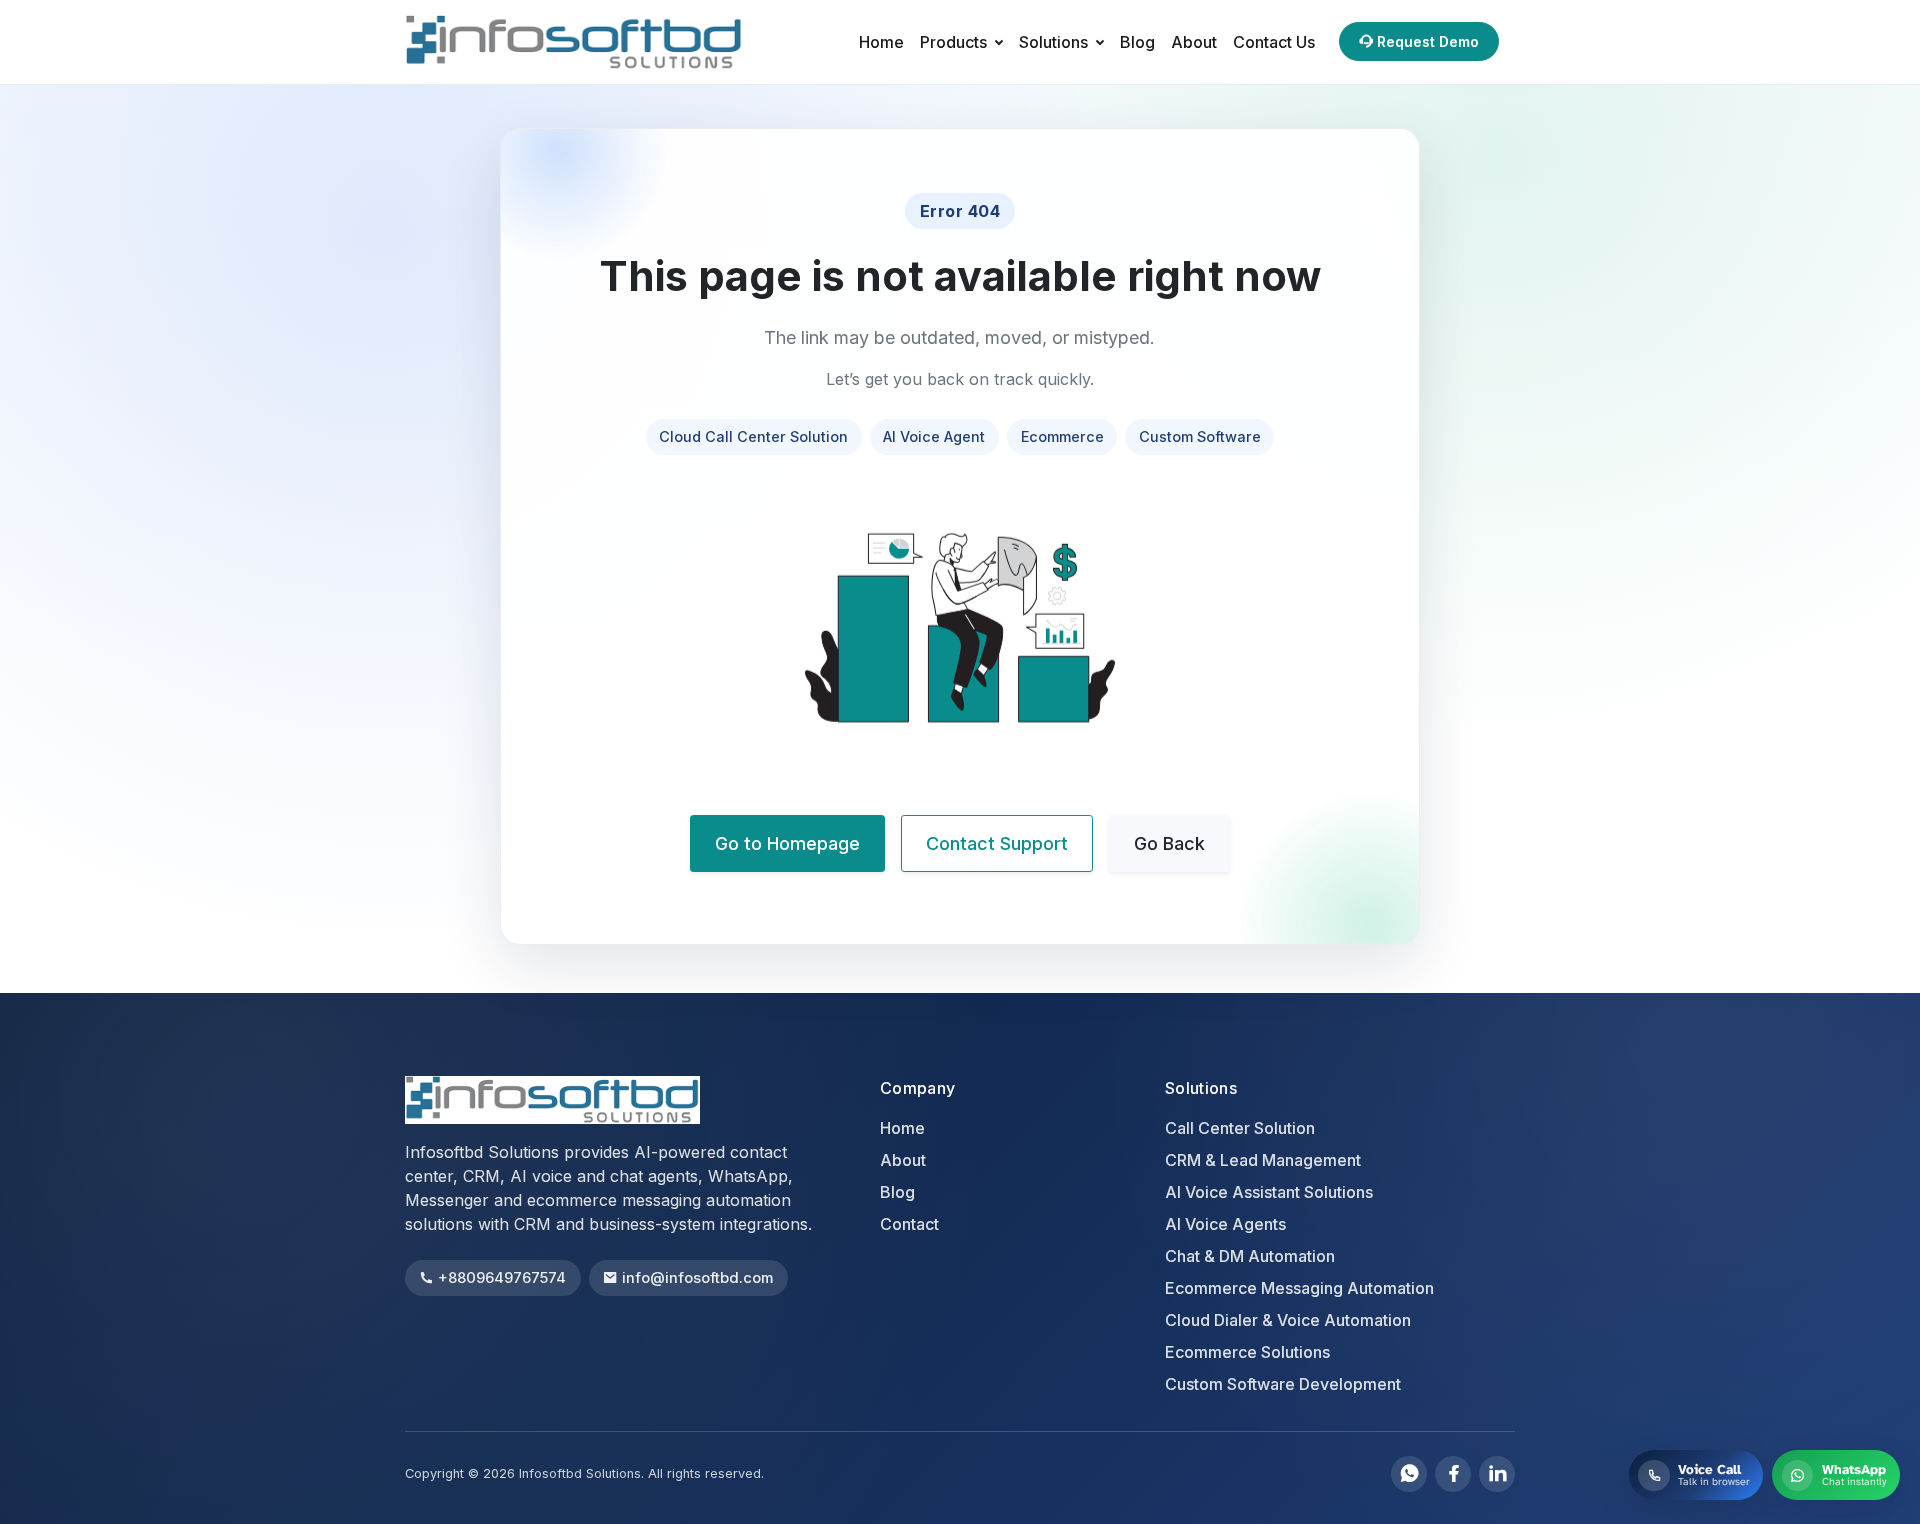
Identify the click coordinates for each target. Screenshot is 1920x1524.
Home (881, 42)
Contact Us (1274, 42)
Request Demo (1428, 41)
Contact (909, 1224)
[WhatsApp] (1409, 1474)
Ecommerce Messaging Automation (1299, 1288)
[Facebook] (1453, 1474)
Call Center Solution (1240, 1128)
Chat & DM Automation (1250, 1256)
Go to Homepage (787, 843)
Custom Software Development (1283, 1384)
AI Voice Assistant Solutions (1269, 1192)
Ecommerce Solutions (1247, 1352)
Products (953, 42)
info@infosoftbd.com (697, 1278)
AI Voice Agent (934, 436)
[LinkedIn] (1497, 1474)
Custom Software (1200, 436)
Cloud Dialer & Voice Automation (1288, 1320)
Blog (1137, 42)
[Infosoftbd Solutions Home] (552, 1100)
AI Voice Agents (1225, 1224)
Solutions (1053, 42)
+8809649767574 (502, 1278)
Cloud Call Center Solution (753, 436)
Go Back (1169, 843)
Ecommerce (1062, 436)
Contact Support (997, 843)
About (1194, 42)
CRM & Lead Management (1263, 1160)
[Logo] (597, 42)
